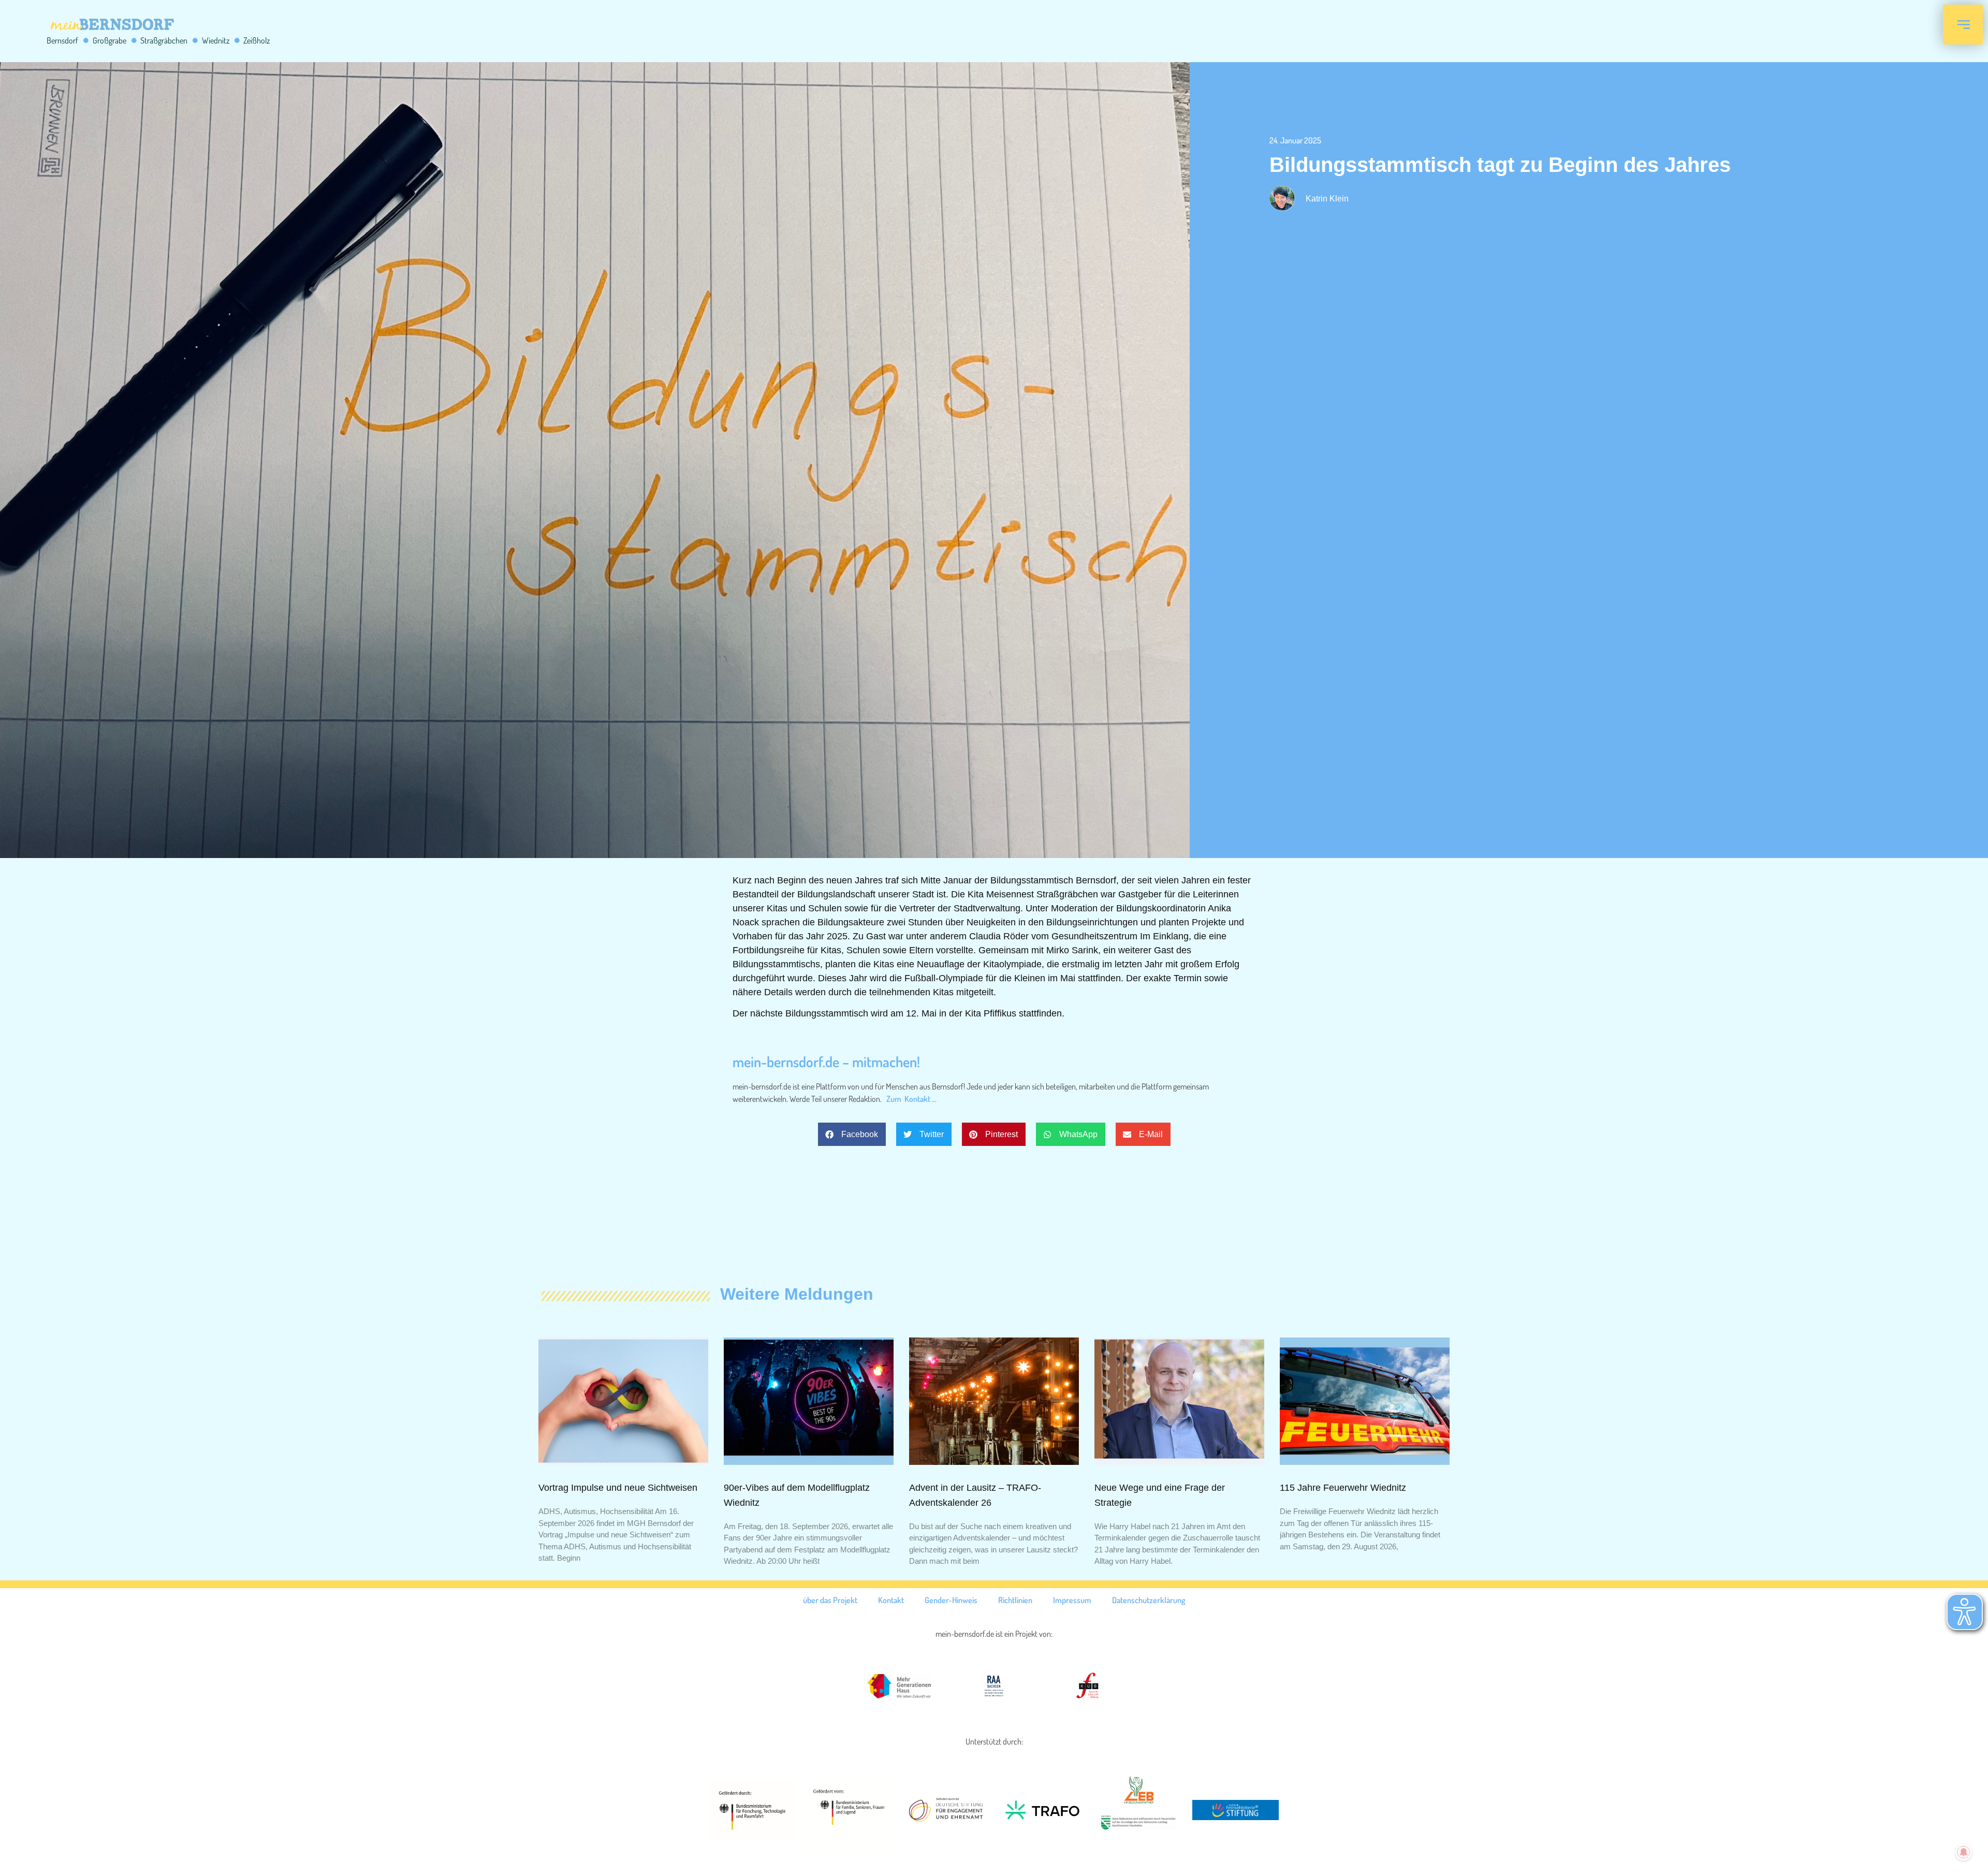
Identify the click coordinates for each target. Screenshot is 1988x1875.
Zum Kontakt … (911, 1099)
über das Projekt (830, 1600)
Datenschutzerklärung (1149, 1600)
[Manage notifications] (1964, 1852)
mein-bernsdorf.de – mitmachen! (826, 1062)
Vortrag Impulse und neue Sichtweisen (618, 1488)
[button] (852, 1134)
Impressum (1072, 1600)
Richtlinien (1015, 1600)
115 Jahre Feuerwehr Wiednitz (1343, 1488)
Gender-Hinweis (951, 1600)
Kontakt (891, 1600)
